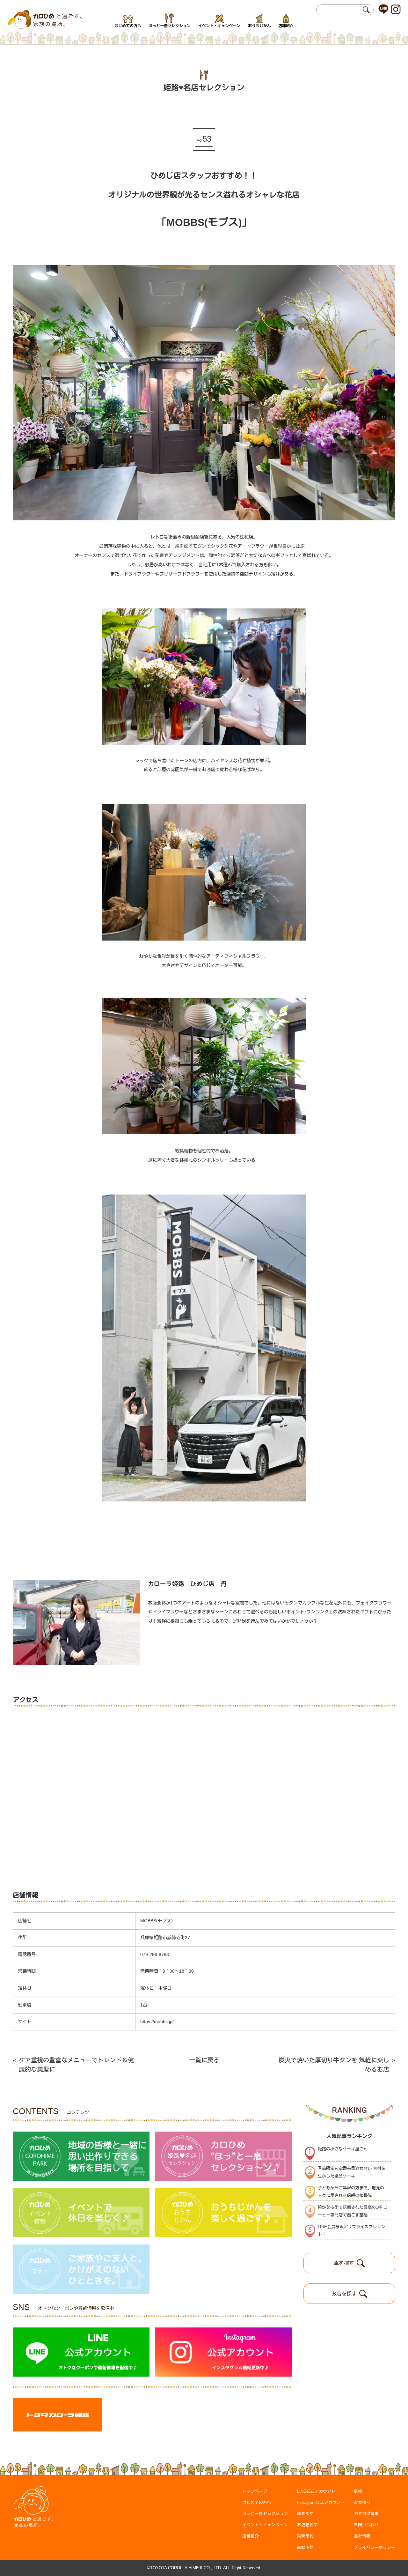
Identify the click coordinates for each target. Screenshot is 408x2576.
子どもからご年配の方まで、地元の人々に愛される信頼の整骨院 (351, 2192)
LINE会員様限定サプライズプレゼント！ (351, 2231)
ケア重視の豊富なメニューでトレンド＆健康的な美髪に (73, 2065)
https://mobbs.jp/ (157, 2021)
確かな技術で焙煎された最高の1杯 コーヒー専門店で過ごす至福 (353, 2211)
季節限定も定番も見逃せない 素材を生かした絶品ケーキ (352, 2172)
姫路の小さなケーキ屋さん (343, 2149)
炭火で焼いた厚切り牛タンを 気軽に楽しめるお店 (337, 2065)
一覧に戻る (204, 2060)
